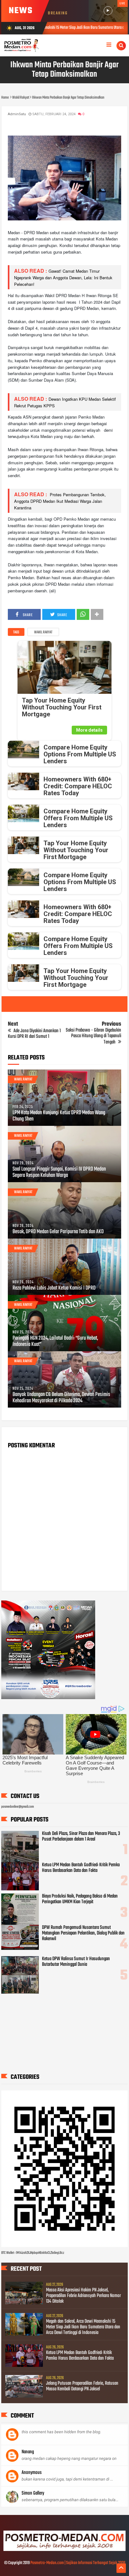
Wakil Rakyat (43, 632)
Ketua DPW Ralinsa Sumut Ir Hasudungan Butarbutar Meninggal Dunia (76, 1962)
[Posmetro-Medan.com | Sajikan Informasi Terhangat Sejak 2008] (64, 2550)
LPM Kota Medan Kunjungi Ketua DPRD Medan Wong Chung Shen (59, 1116)
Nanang (28, 2452)
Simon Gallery (33, 2493)
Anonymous (32, 2473)
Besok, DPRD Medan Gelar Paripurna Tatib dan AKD (58, 1232)
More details (89, 730)
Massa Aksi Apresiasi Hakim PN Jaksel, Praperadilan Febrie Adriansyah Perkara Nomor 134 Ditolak (83, 2296)
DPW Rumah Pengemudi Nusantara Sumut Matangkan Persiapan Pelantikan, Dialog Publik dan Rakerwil (83, 1933)
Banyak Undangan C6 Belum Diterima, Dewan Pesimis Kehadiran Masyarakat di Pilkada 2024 (61, 1398)
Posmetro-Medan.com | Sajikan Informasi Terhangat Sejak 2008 (78, 2563)
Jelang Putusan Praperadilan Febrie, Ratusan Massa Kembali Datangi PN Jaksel (82, 2386)
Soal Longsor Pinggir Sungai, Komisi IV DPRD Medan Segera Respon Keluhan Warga (59, 1172)
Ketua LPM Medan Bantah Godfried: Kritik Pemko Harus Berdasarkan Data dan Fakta (81, 1868)
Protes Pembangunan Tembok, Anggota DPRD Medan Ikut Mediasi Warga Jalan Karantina (60, 501)
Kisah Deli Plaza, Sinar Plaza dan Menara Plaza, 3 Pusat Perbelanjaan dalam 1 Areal (81, 1837)
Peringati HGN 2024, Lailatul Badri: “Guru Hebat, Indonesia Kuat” (55, 1342)
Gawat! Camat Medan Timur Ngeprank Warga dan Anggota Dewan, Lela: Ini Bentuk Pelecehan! (63, 278)
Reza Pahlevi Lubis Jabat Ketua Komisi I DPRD (54, 1288)
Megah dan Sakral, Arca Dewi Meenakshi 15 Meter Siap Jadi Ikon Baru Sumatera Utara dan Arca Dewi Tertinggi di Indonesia (83, 2327)
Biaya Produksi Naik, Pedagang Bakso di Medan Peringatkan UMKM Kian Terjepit (80, 1899)
